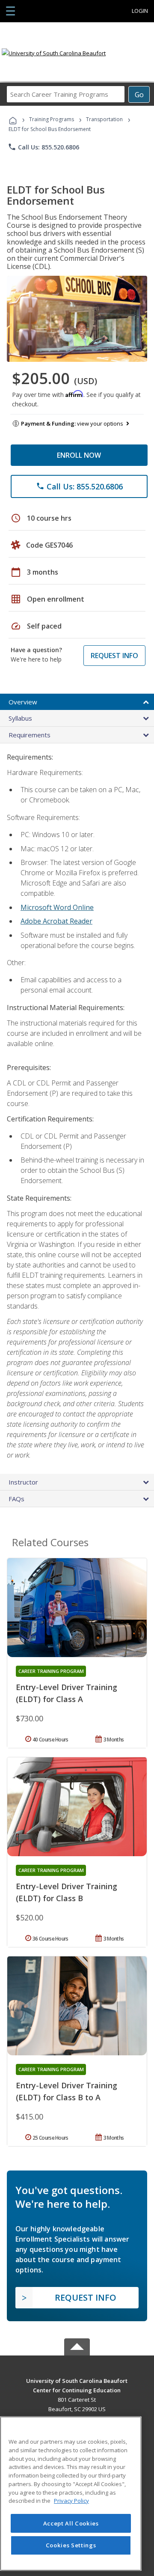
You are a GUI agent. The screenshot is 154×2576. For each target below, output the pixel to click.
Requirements (30, 735)
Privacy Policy (71, 2501)
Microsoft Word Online (57, 907)
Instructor (23, 1482)
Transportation (104, 119)
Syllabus (20, 718)
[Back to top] (77, 2380)
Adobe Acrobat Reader (56, 921)
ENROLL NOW (79, 455)
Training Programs (52, 119)
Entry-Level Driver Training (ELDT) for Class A (67, 1693)
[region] (71, 2494)
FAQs (16, 1499)
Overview (23, 702)
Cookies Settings (71, 2545)
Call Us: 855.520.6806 (43, 147)
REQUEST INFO (114, 656)
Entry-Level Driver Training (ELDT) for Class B (67, 1892)
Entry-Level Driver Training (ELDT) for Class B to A (67, 2091)
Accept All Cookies (71, 2523)
